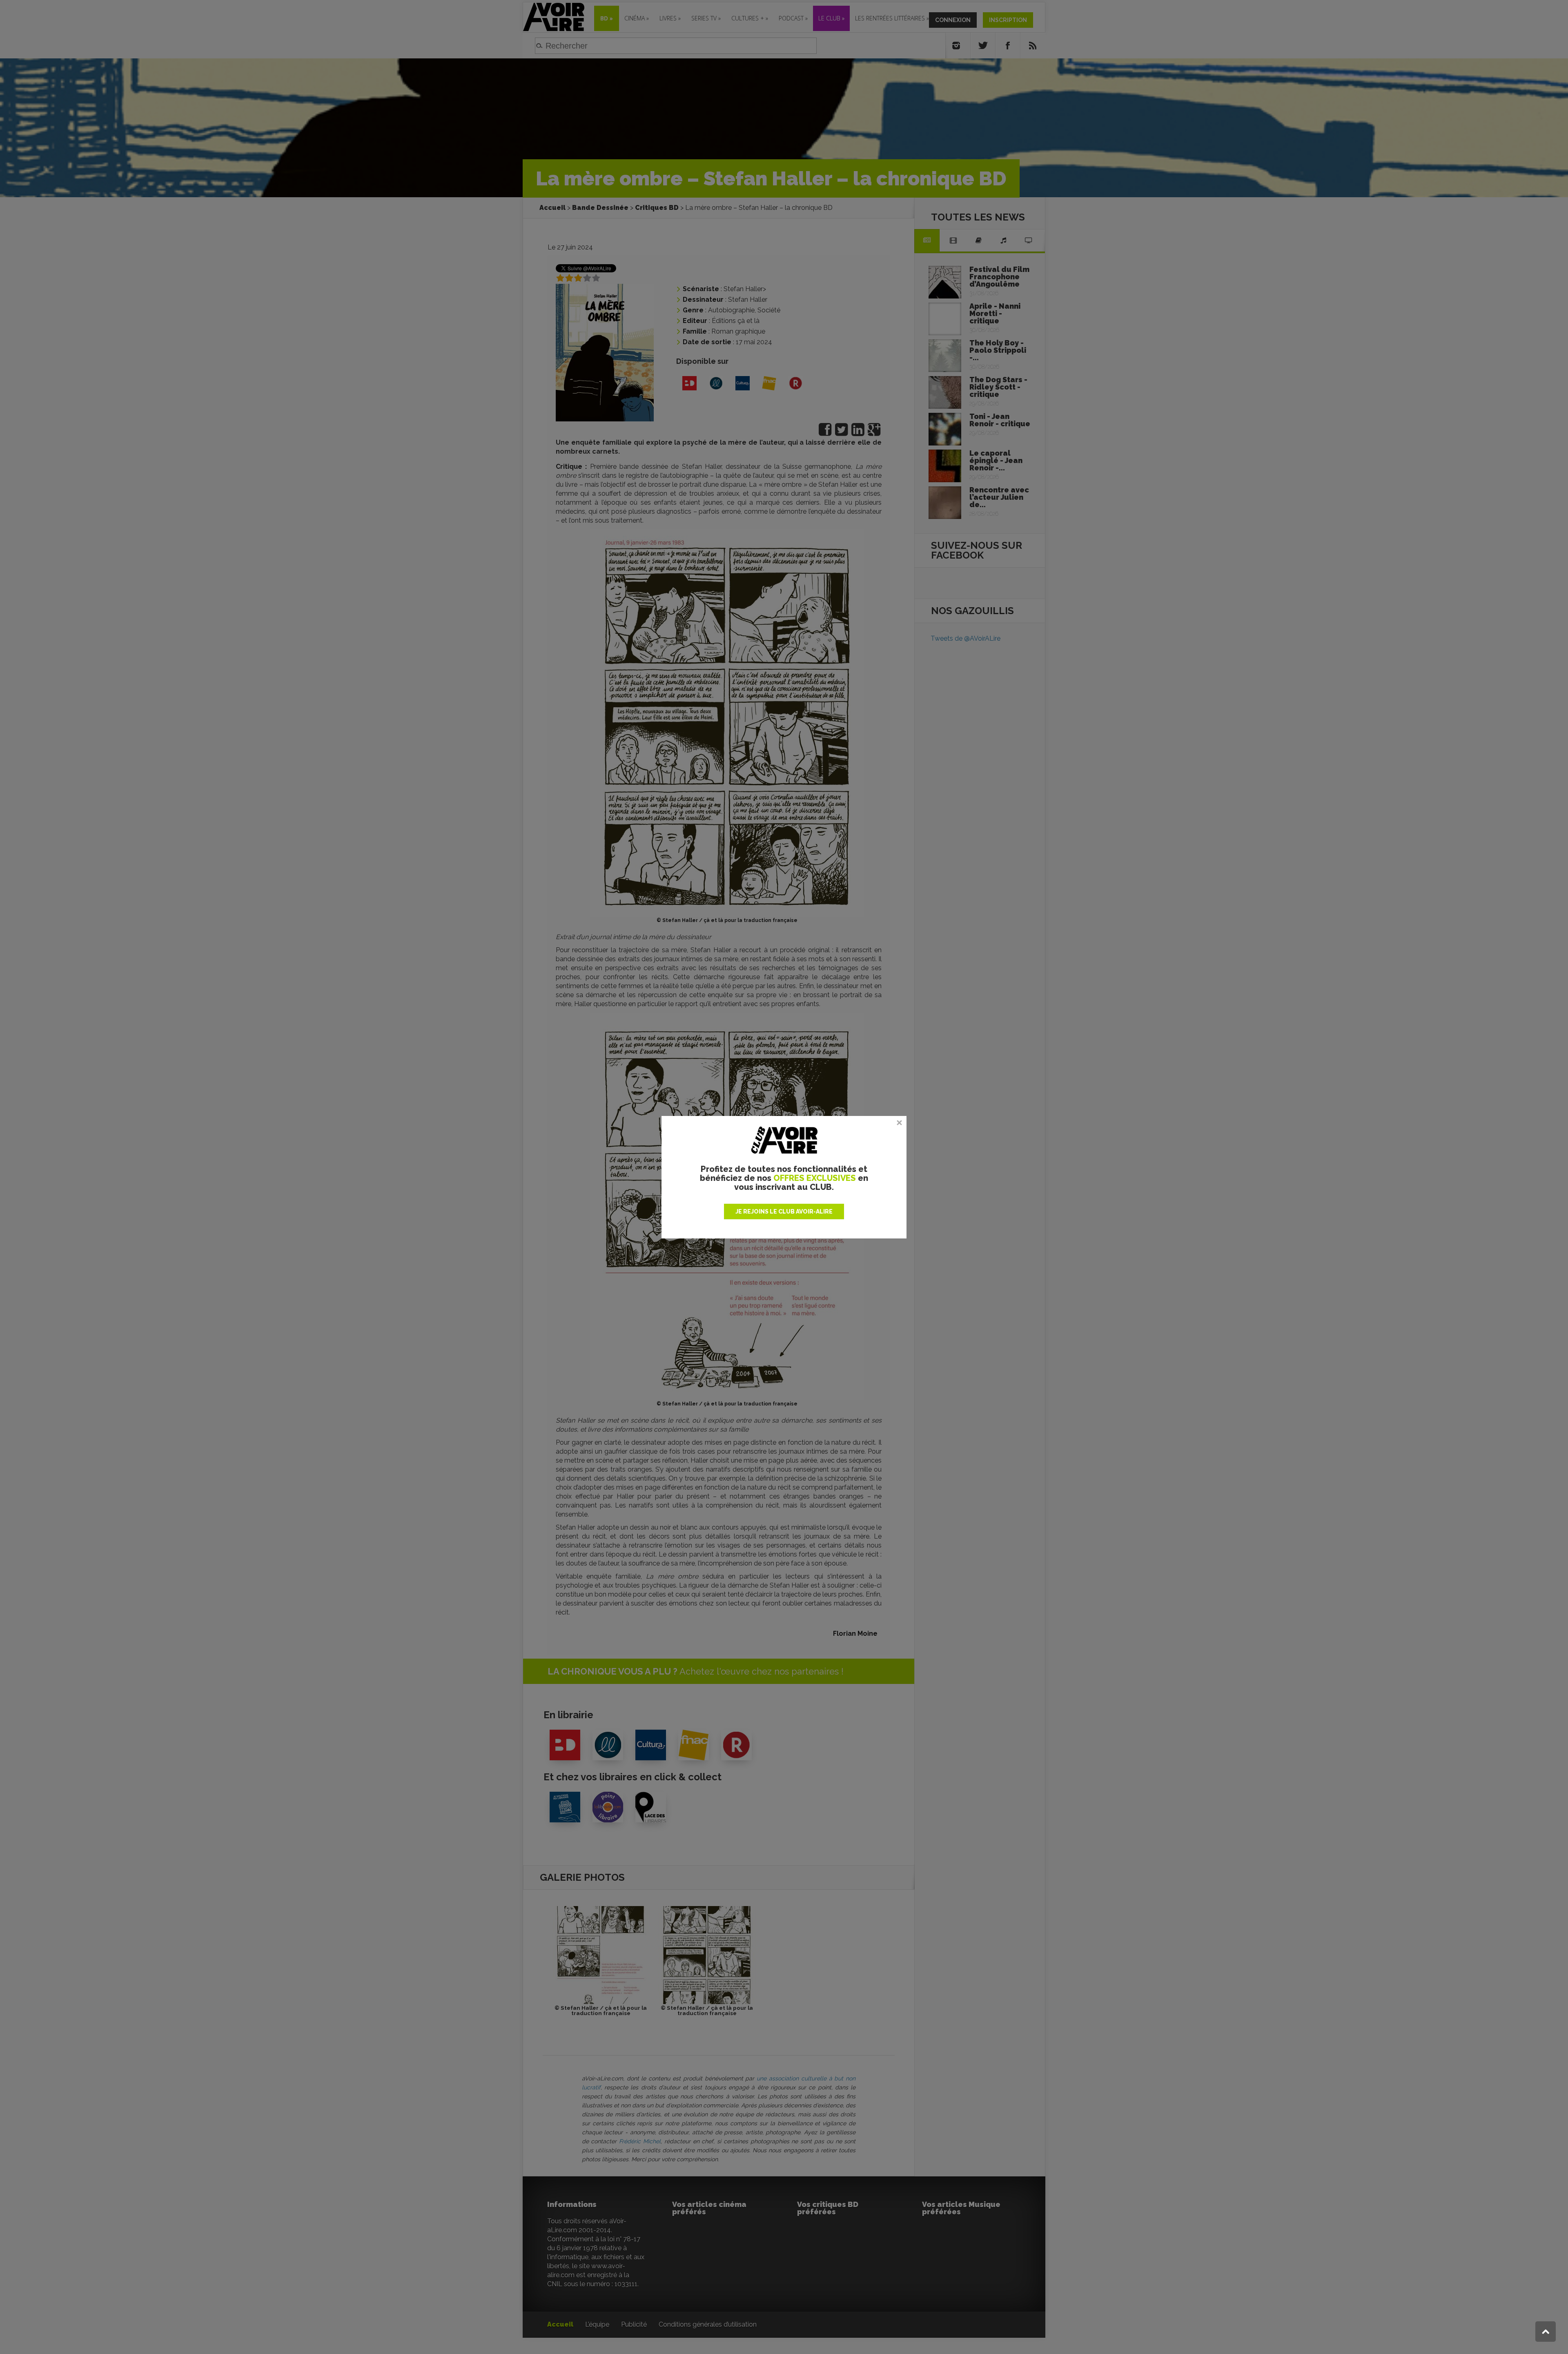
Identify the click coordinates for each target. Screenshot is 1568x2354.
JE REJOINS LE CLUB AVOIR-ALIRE (784, 1212)
